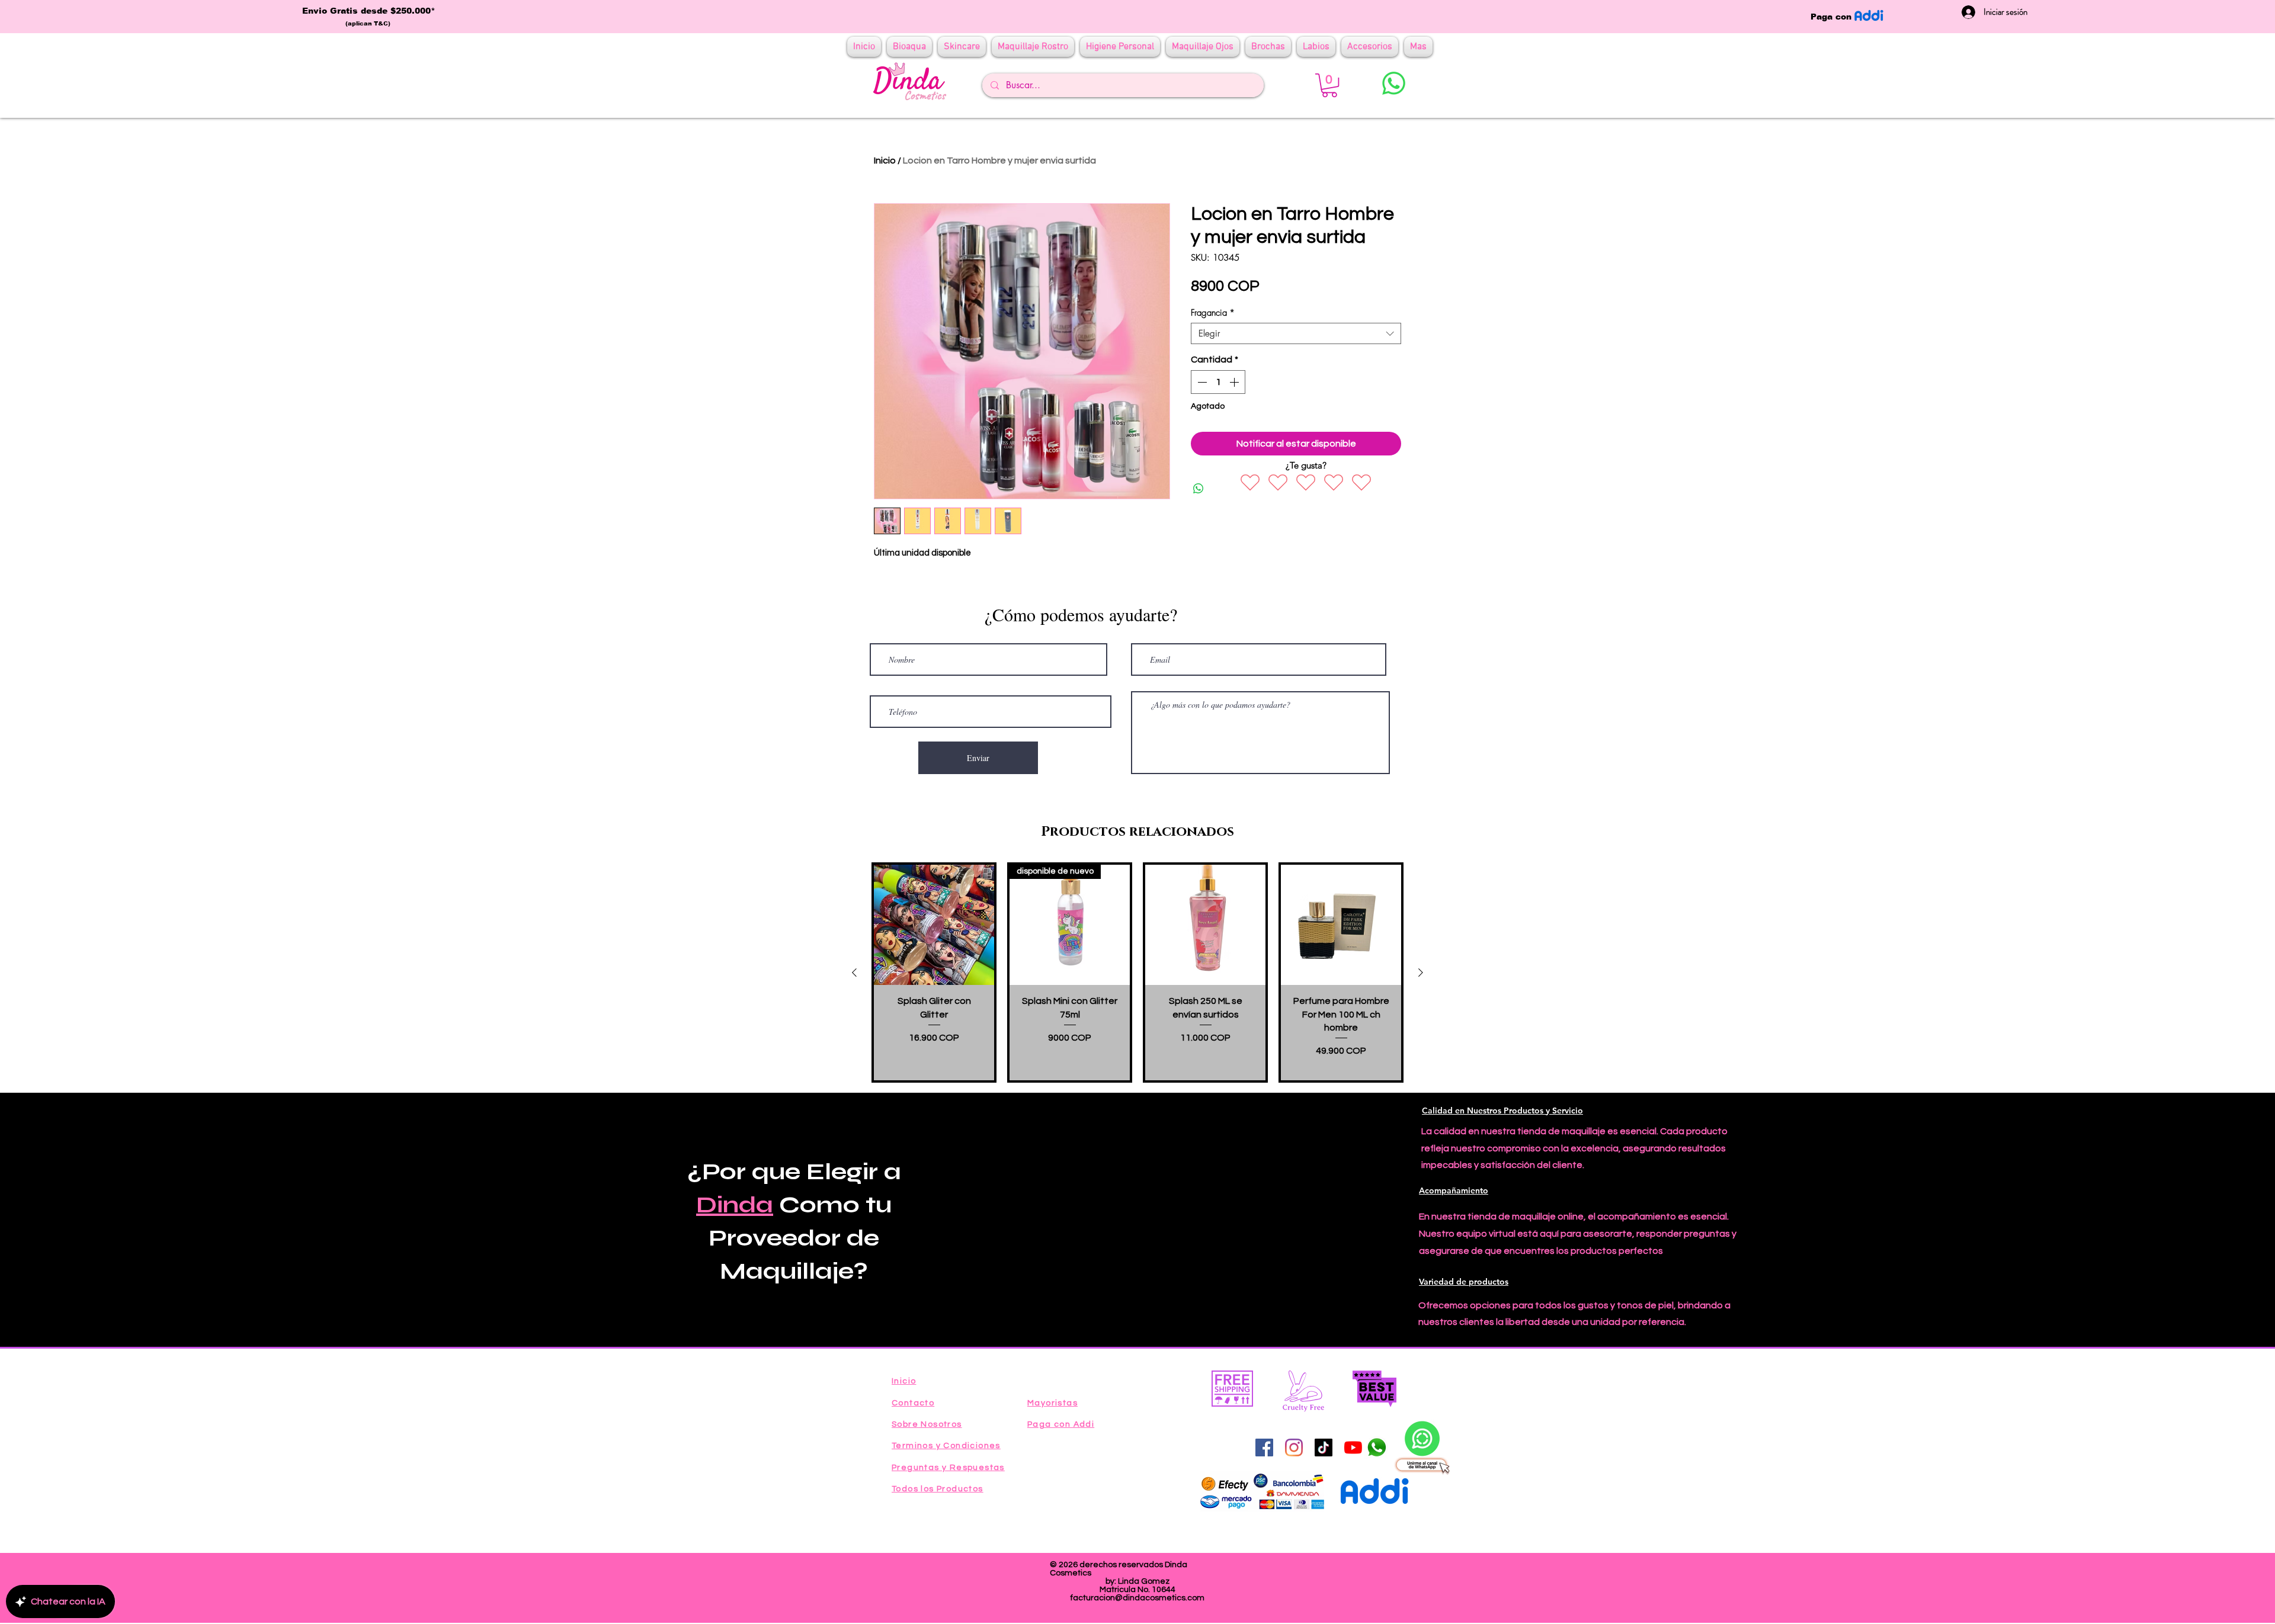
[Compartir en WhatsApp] (1199, 489)
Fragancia (1213, 313)
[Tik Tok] (1324, 1448)
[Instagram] (1294, 1448)
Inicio (885, 161)
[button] (1329, 85)
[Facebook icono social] (1264, 1448)
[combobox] (1296, 333)
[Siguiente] (1421, 973)
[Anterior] (854, 973)
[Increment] (1235, 382)
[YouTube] (1353, 1448)
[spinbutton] (1218, 382)
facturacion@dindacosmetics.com (1137, 1598)
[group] (1137, 972)
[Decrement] (1201, 382)
